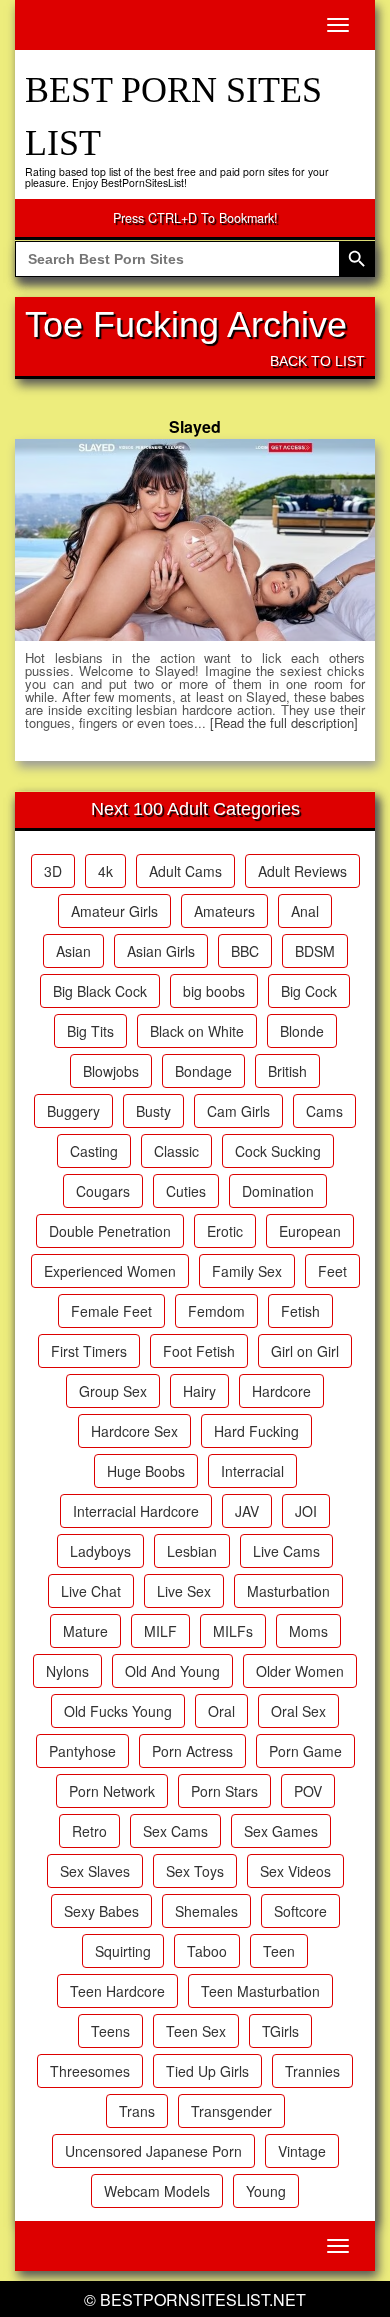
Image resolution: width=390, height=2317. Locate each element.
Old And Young (172, 1671)
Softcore (300, 1911)
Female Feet (111, 1311)
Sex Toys (195, 1871)
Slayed (195, 426)
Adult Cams (185, 871)
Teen (279, 1951)
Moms (308, 1631)
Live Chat (91, 1591)
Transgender (231, 2111)
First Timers (89, 1351)
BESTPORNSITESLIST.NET (203, 2299)
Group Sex (113, 1391)
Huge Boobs (146, 1471)
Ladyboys (100, 1551)
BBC (245, 951)
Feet (332, 1271)
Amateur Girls (114, 911)
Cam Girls (238, 1111)
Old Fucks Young (118, 1711)
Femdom (216, 1311)
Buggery (73, 1111)
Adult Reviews (302, 871)
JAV (247, 1511)
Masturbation (288, 1591)
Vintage (302, 2151)
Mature (85, 1631)
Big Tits (90, 1031)
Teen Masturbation (260, 1991)
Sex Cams (175, 1831)
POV (308, 1791)
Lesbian (192, 1551)
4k (105, 871)
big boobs (214, 991)
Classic (176, 1151)
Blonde (302, 1031)
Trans (137, 2111)
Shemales (206, 1911)
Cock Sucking (278, 1151)
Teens (110, 2031)
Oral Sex (298, 1711)
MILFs (233, 1631)
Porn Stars (224, 1791)
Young (266, 2191)
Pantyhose (82, 1751)
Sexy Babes (101, 1911)
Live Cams (286, 1551)
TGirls (280, 2031)
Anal (305, 911)
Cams (324, 1111)
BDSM (315, 951)
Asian (73, 951)
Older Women (300, 1671)
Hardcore (281, 1391)
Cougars (103, 1191)
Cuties (186, 1191)
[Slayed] (195, 540)
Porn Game (305, 1751)
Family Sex (247, 1271)
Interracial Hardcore (136, 1511)
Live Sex (184, 1591)
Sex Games (281, 1831)
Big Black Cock (100, 991)
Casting (94, 1151)
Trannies (312, 2071)
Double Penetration (110, 1231)
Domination (278, 1191)
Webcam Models (157, 2191)
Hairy (199, 1391)
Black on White (197, 1031)
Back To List (317, 361)
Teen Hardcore (117, 1991)
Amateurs (224, 911)
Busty (153, 1111)
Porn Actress (192, 1751)
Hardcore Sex (134, 1431)
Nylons (67, 1671)
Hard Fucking (256, 1431)
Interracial (252, 1471)
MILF (160, 1631)
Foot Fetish (199, 1351)
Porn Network (112, 1791)
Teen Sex (196, 2031)
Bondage (203, 1071)
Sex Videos (295, 1871)
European (310, 1231)
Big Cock (309, 991)
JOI (306, 1511)
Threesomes (90, 2071)
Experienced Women (110, 1271)
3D (53, 871)
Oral (221, 1711)
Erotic (225, 1231)
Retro (89, 1831)
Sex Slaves (95, 1871)
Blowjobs (111, 1071)
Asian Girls (161, 951)
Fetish (300, 1311)
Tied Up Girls (207, 2071)
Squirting (123, 1951)
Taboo (207, 1951)
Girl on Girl (305, 1351)
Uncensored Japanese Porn (153, 2151)
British (287, 1071)
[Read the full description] (284, 722)
